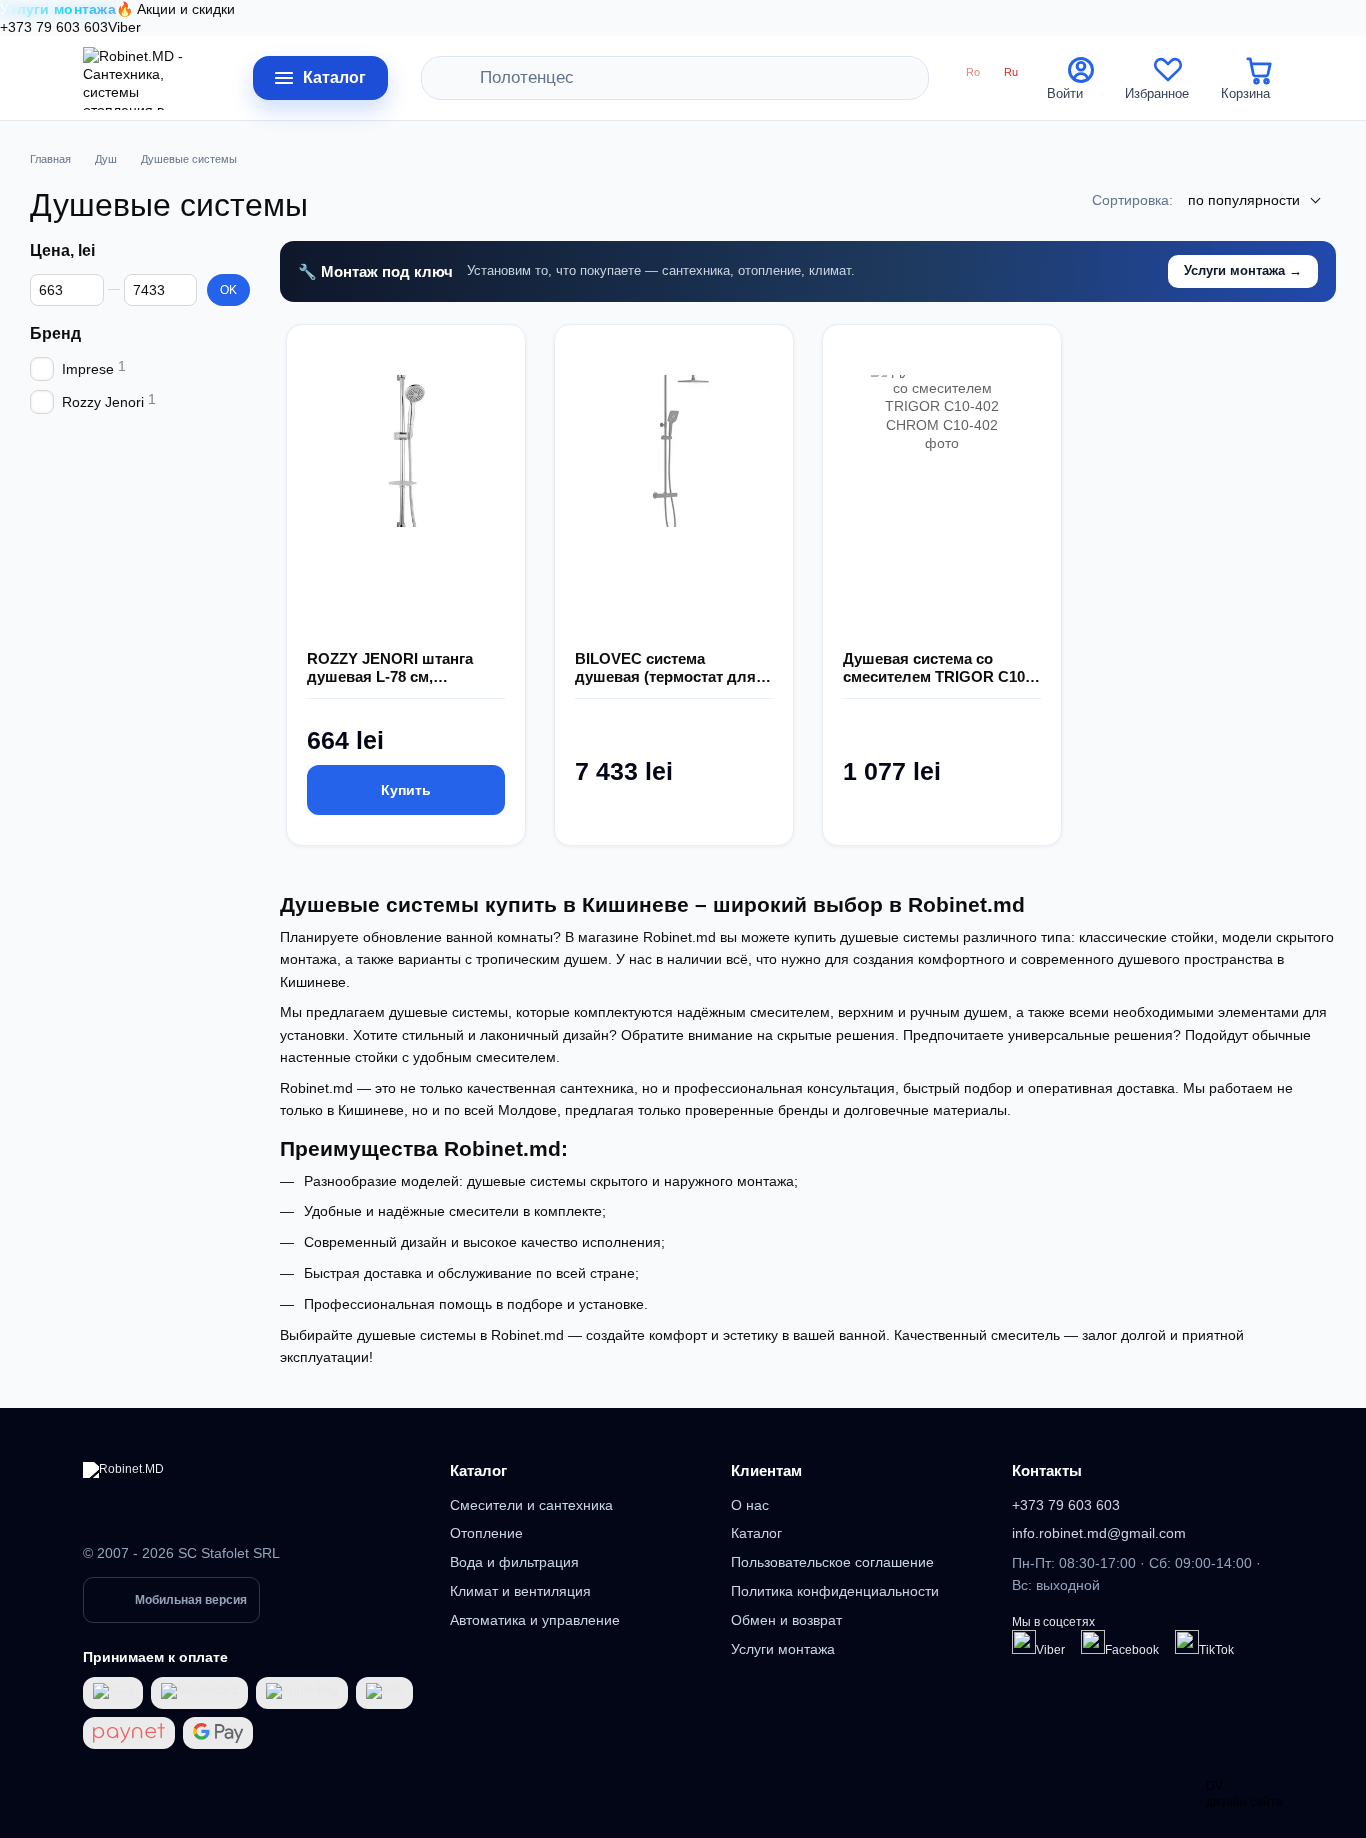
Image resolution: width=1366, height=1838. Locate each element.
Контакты (1047, 1470)
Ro (973, 72)
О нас (750, 1505)
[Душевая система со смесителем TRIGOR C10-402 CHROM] (942, 513)
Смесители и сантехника (531, 1505)
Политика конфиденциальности (835, 1591)
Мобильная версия (191, 1600)
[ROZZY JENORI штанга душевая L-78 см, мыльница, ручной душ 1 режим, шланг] (406, 513)
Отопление (486, 1533)
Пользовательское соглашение (832, 1562)
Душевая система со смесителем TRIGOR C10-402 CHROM (936, 667)
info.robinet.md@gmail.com (1099, 1533)
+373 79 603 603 (54, 27)
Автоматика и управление (535, 1620)
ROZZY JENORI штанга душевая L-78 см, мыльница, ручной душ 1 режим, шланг (400, 667)
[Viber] (1024, 1642)
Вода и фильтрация (514, 1562)
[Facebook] (1093, 1642)
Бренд (55, 333)
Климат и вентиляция (520, 1591)
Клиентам (766, 1470)
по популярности (1244, 200)
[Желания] (1168, 78)
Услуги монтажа (783, 1649)
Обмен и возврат (786, 1620)
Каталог (478, 1470)
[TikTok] (1187, 1642)
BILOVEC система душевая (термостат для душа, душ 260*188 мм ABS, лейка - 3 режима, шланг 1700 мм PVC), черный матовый (665, 667)
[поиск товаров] (465, 78)
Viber (124, 27)
